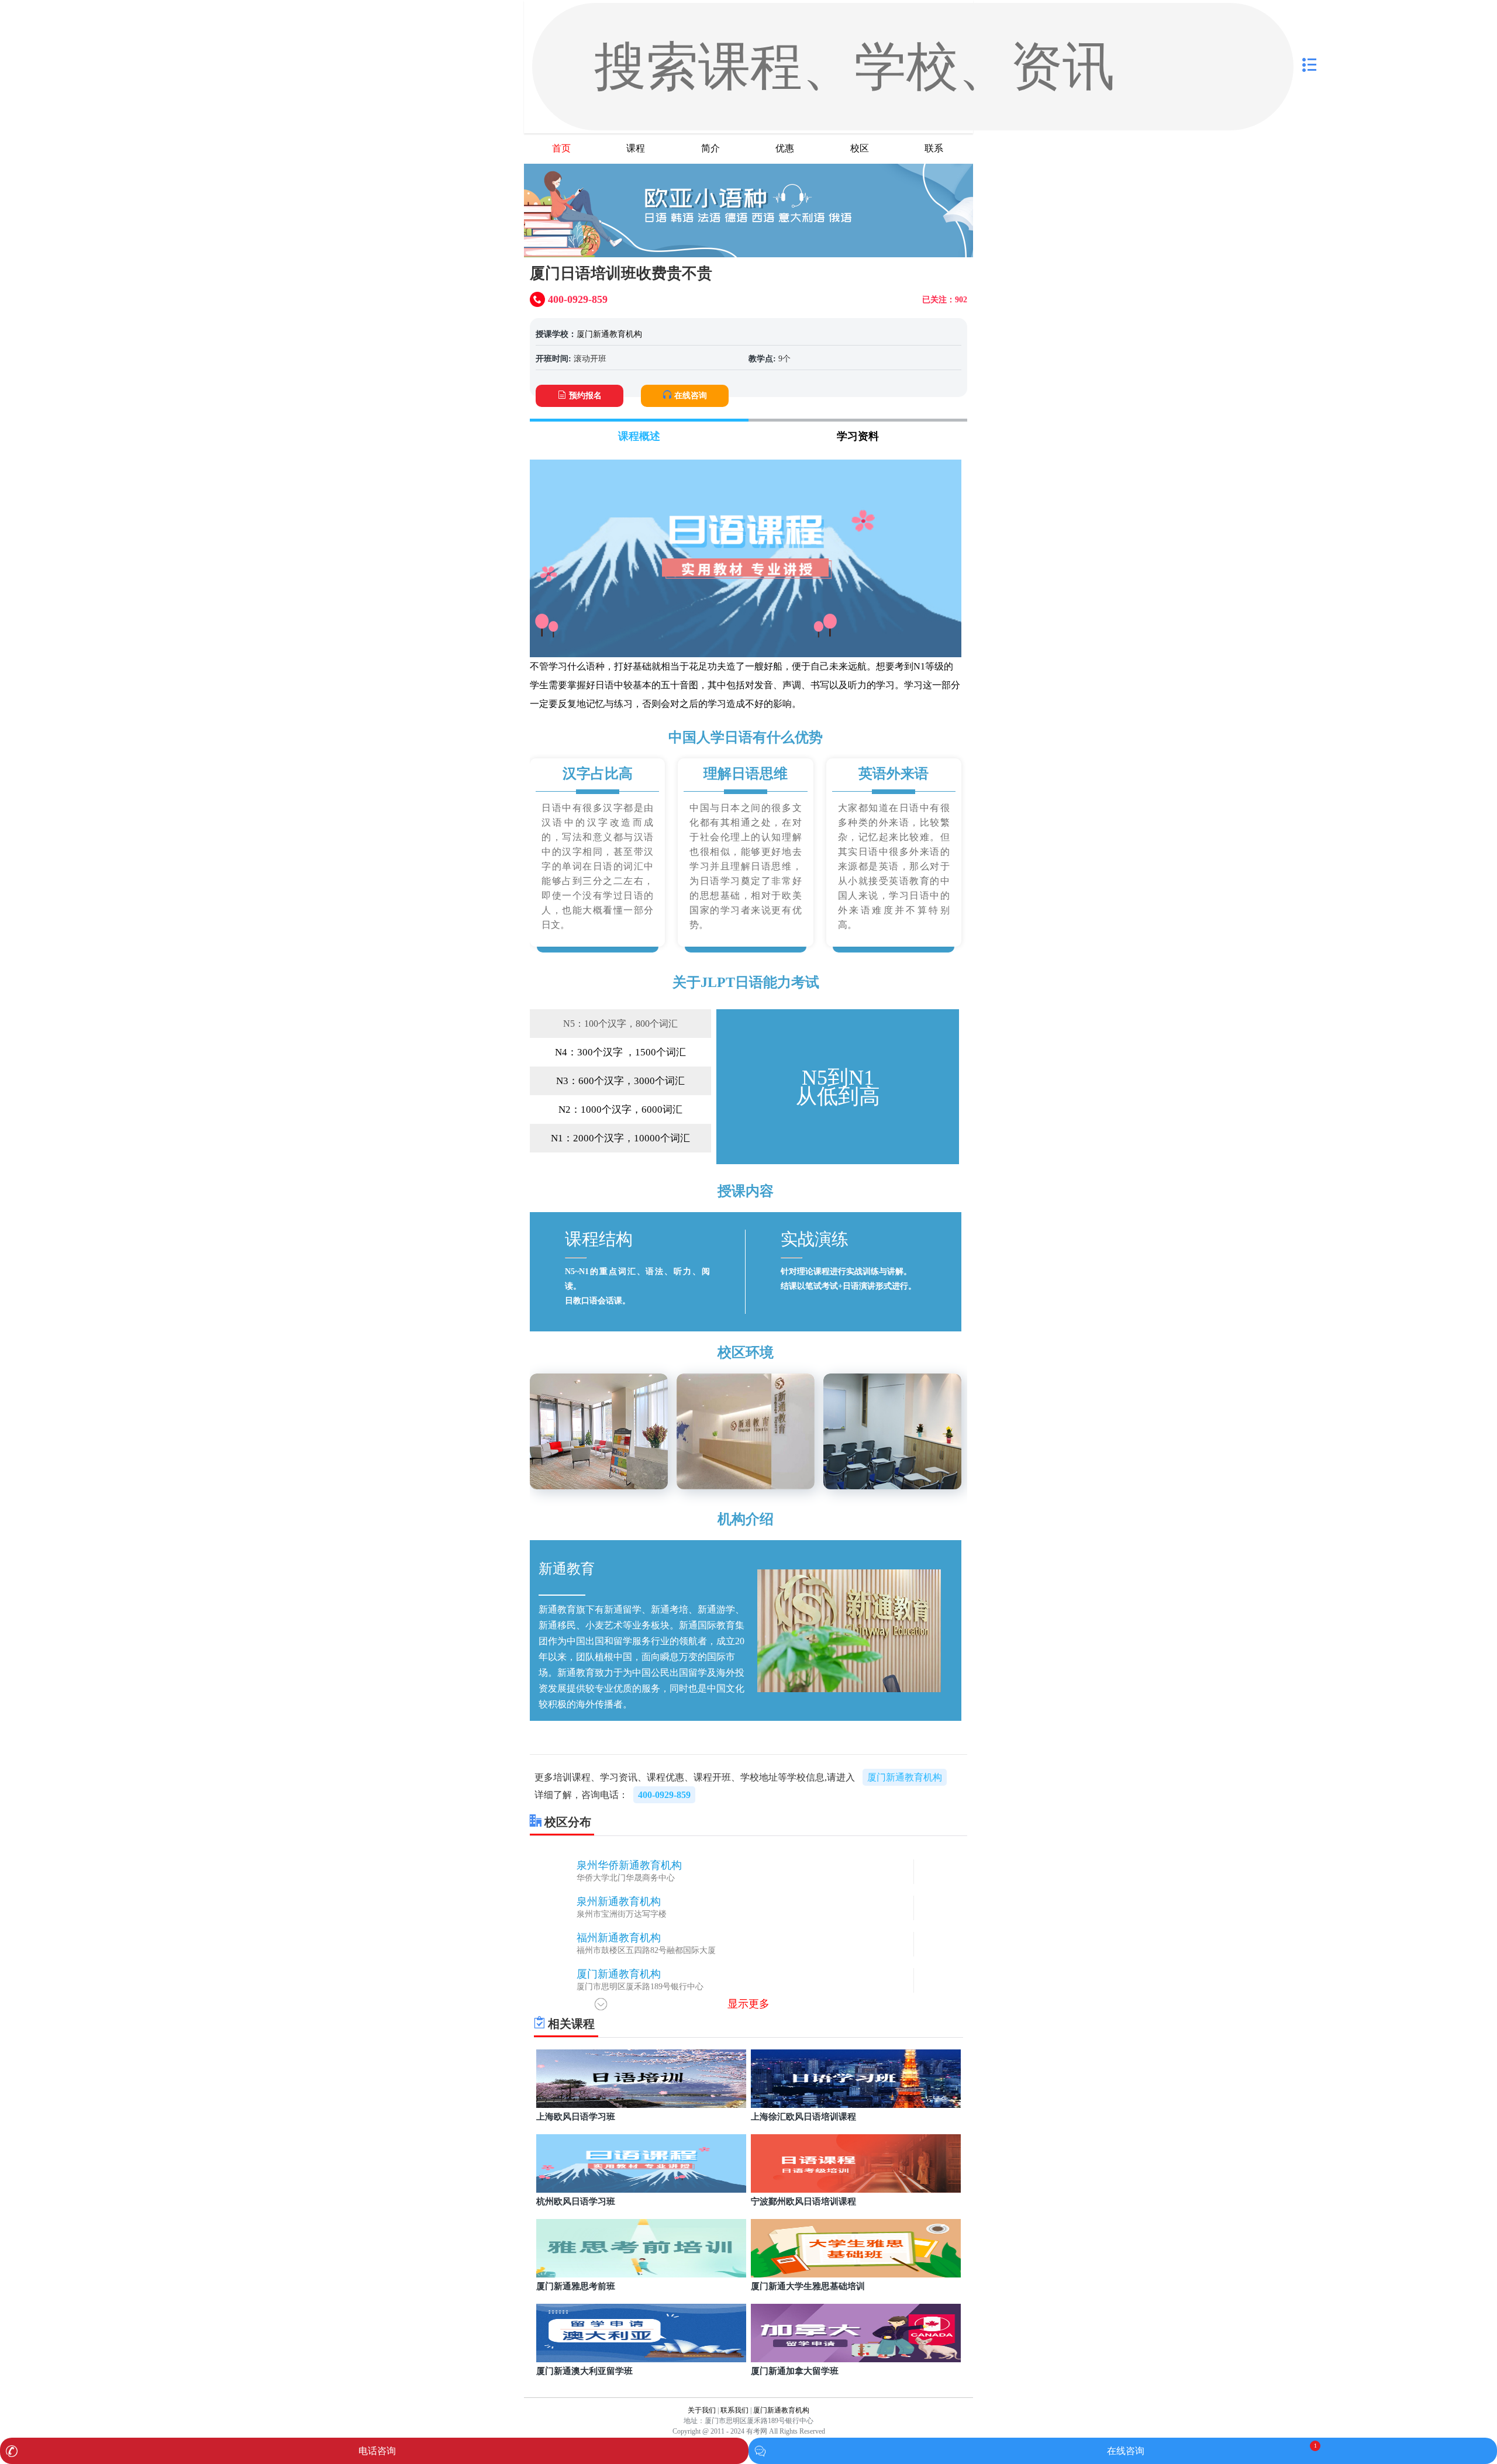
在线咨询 (691, 396)
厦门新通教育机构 (609, 334)
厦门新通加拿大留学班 (795, 2371)
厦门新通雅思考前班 (576, 2286)
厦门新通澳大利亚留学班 (584, 2371)
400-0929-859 (664, 1795)
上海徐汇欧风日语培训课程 (803, 2117)
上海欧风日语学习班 (576, 2117)
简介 (710, 148)
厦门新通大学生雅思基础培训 (808, 2286)
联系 (934, 148)
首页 (561, 148)
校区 (860, 148)
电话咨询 (377, 2451)
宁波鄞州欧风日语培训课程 (803, 2201)
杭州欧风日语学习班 (576, 2201)
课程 (636, 148)
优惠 (785, 148)
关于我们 (702, 2410)
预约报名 (585, 396)
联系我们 (734, 2410)
